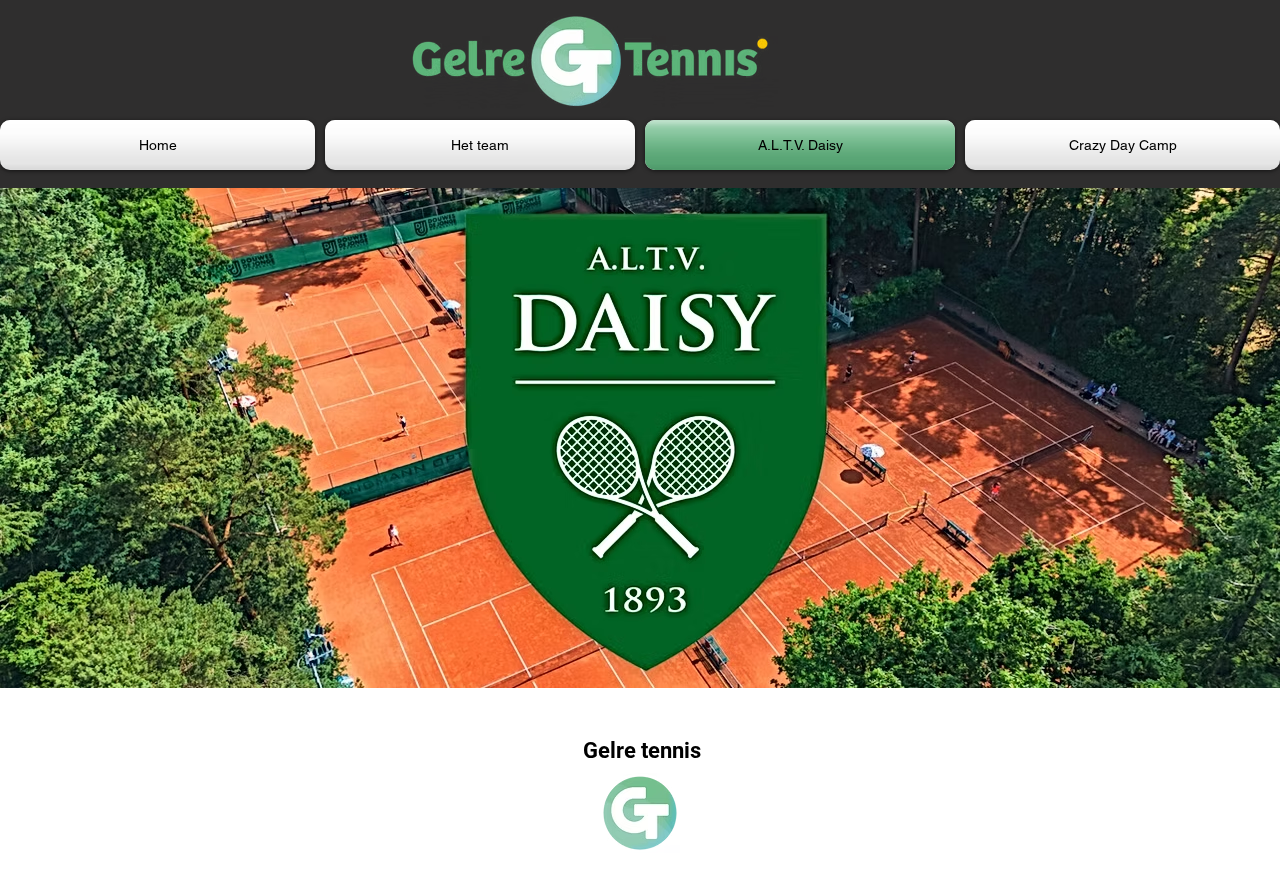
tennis (671, 750)
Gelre (612, 750)
